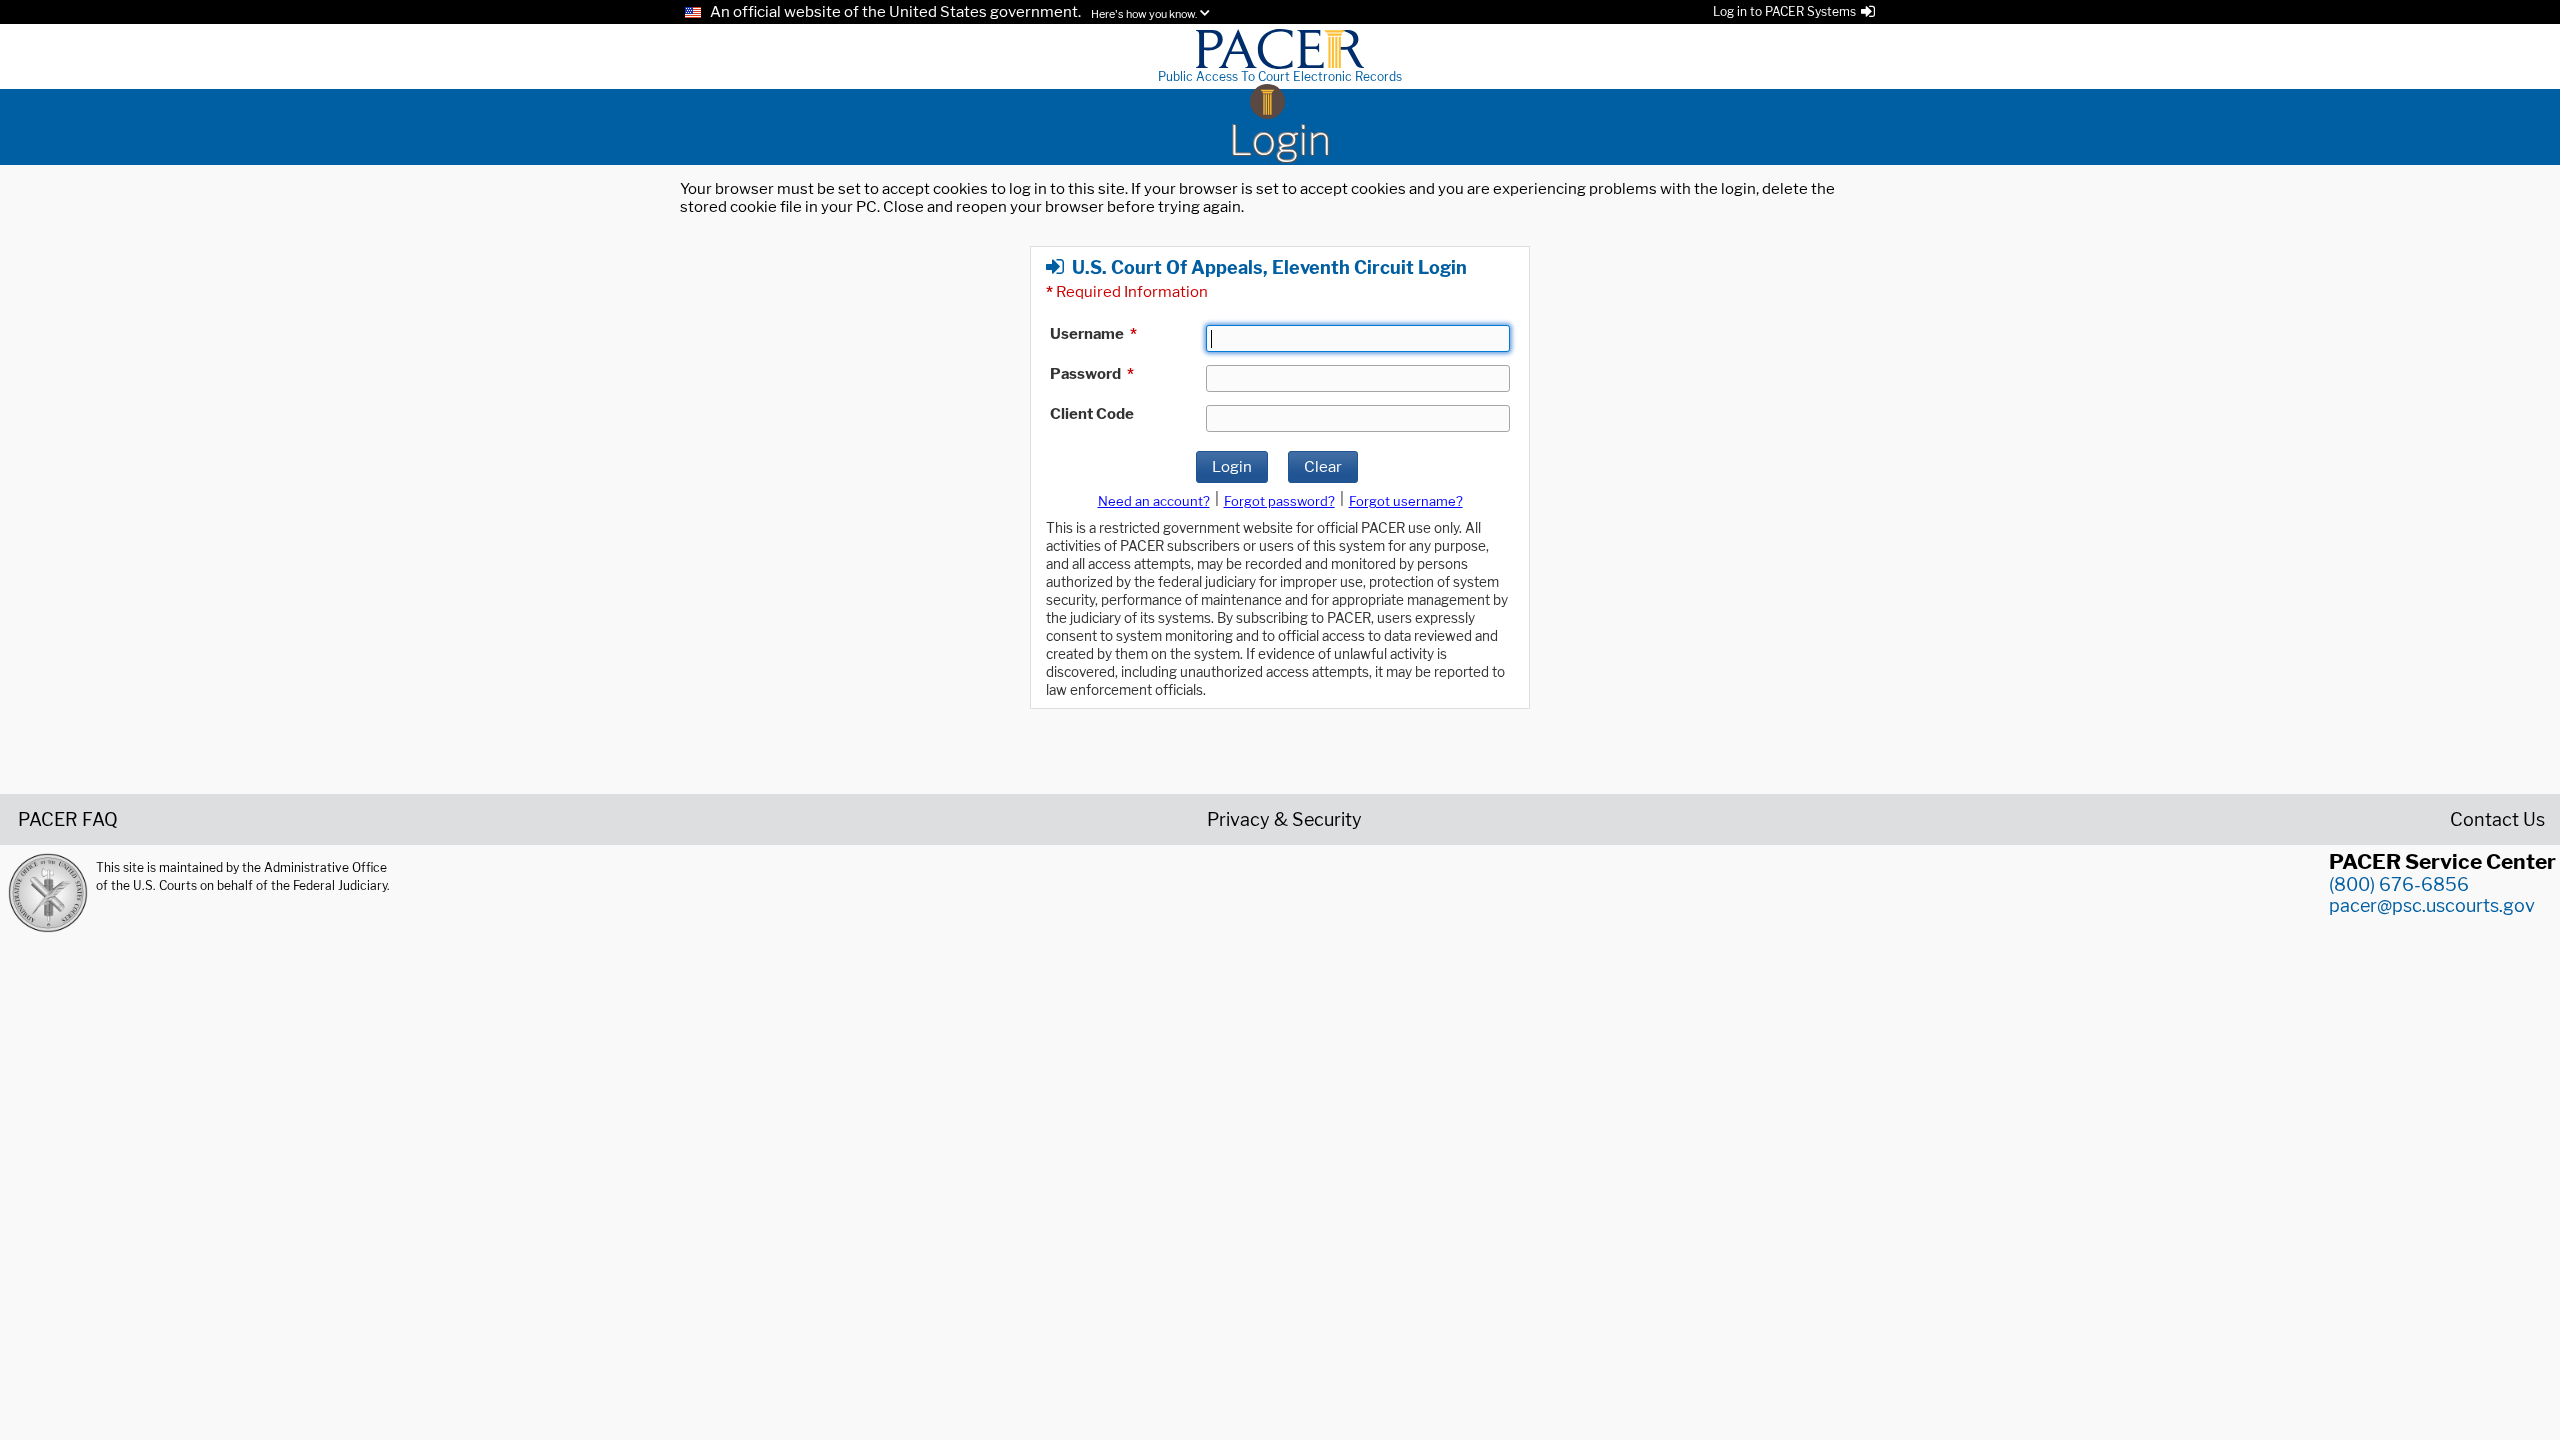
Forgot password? (1279, 501)
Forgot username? (1406, 501)
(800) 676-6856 (2399, 884)
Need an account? (1154, 501)
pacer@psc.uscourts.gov (2432, 905)
